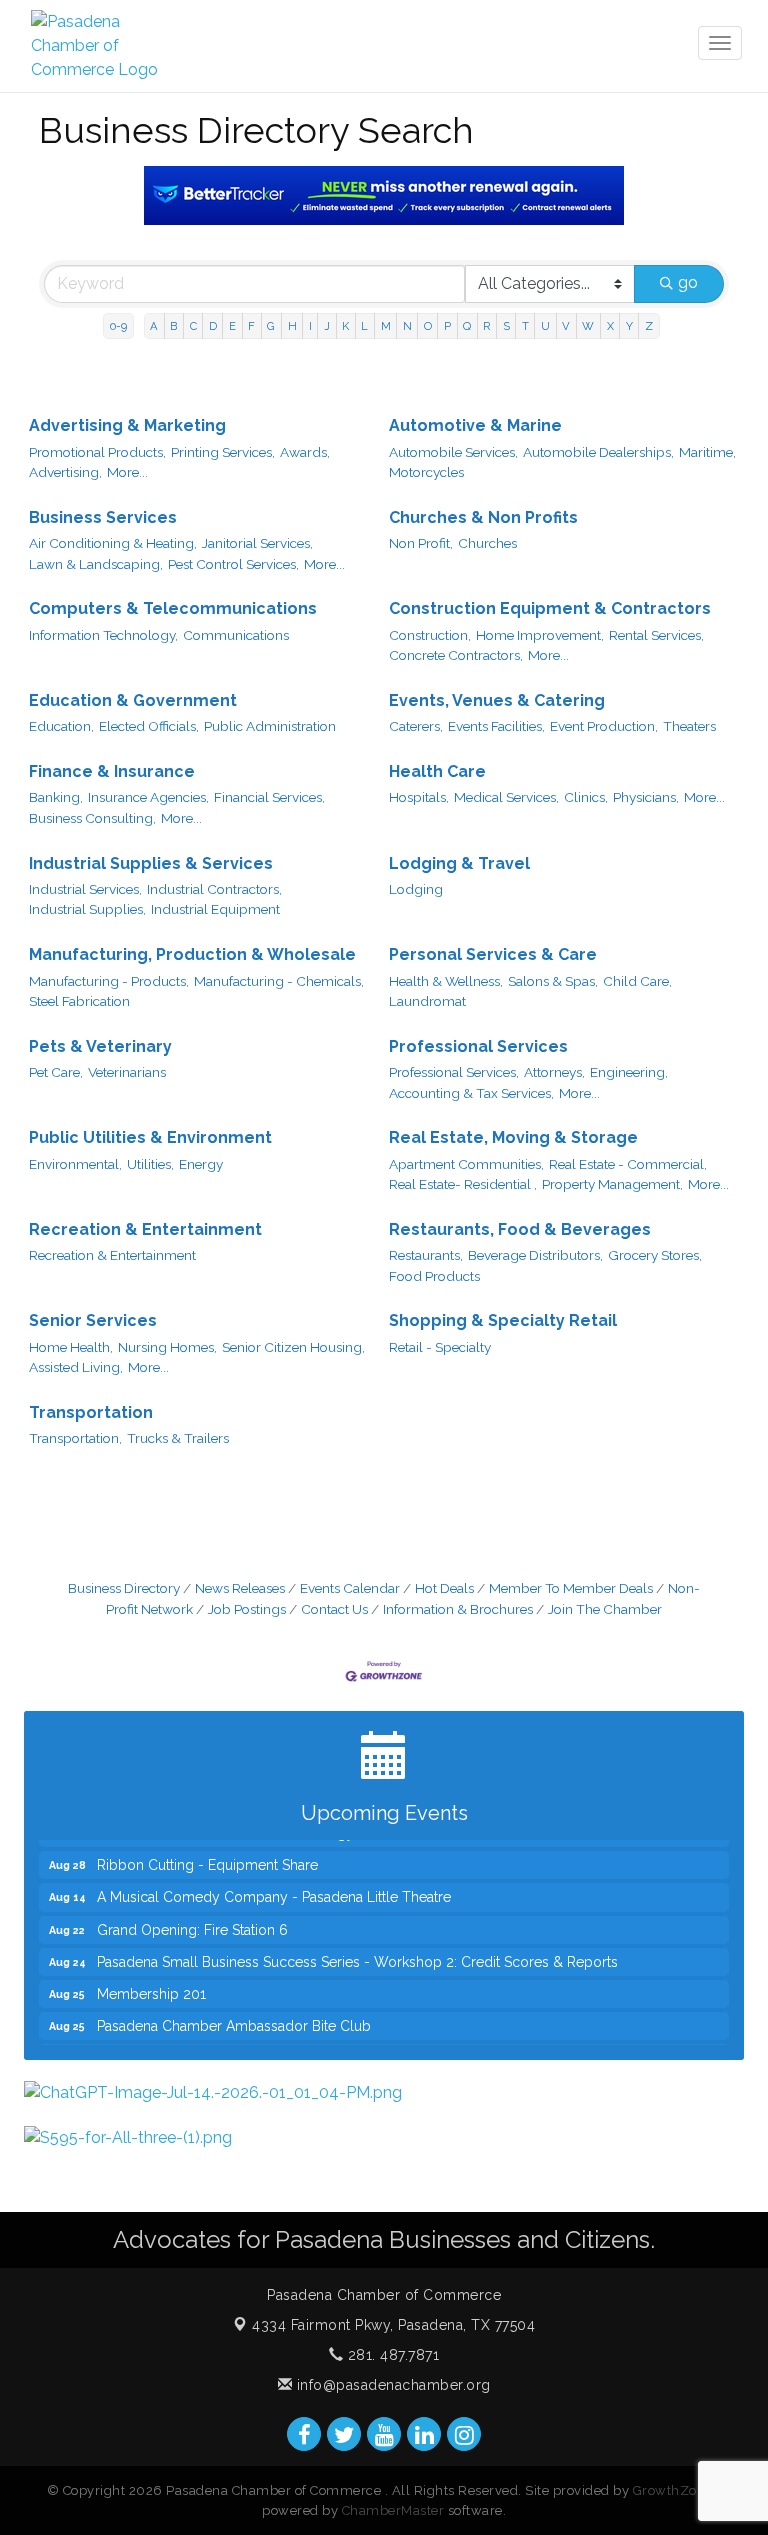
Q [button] (467, 326)
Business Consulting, (92, 818)
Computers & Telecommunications (173, 608)
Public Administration (270, 726)
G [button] (271, 326)
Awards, (305, 452)
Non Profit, (421, 543)
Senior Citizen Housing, (293, 1347)
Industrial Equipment (215, 909)
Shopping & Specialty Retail (503, 1320)
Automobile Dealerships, (598, 452)
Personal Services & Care (493, 954)
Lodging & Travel (459, 863)
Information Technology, (103, 635)
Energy (201, 1164)
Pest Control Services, (233, 564)
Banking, (56, 797)
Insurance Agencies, (148, 797)
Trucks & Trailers (178, 1438)
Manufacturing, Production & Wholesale (192, 954)
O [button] (428, 326)
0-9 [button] (118, 326)
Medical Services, (506, 797)
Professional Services (478, 1046)
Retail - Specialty (440, 1347)
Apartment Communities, (466, 1164)
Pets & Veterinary (100, 1046)
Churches (487, 543)
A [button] (154, 326)
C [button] (193, 326)
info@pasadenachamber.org (391, 2385)
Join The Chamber (605, 1609)
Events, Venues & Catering (497, 700)
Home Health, (71, 1347)
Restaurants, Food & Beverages (520, 1229)
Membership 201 (151, 1979)
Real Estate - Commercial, (628, 1164)
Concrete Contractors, (456, 655)
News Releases (240, 1588)
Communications (236, 635)
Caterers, (416, 726)
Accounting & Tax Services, (471, 1093)
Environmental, (75, 1164)
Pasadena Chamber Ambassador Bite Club (234, 2011)
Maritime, (707, 452)
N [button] (407, 326)
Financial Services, (269, 797)
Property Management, (612, 1184)
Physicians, (646, 797)
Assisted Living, (76, 1367)
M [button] (386, 326)
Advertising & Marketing (127, 425)
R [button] (486, 326)
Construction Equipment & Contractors (550, 608)
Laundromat (427, 1001)
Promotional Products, (97, 452)
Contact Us (334, 1609)
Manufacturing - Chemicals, (279, 981)
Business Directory (124, 1588)
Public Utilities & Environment (150, 1137)
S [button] (506, 326)
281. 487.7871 (391, 2355)
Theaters (689, 726)
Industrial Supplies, (87, 909)
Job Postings (247, 1609)
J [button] (327, 326)
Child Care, (637, 981)
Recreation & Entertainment (145, 1229)
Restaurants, (426, 1255)
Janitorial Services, (257, 543)
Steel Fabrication (79, 1001)
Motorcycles (426, 472)
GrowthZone (673, 2490)
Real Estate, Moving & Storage (513, 1137)
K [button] (345, 326)
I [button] (310, 326)
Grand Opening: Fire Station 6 (192, 1915)
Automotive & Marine (475, 425)
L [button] (364, 326)
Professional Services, (454, 1072)
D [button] (213, 326)
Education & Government (133, 700)
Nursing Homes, (167, 1347)
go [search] (688, 282)
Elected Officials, (149, 726)
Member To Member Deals (571, 1588)
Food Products (434, 1276)
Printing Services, (223, 452)
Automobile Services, (453, 452)
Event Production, (604, 726)
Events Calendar (350, 1588)
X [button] (610, 326)
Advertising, (65, 472)
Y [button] (629, 326)
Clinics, (586, 797)
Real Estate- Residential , (463, 1184)
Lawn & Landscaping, (96, 564)
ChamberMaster (393, 2510)
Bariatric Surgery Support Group (201, 2043)
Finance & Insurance (112, 771)
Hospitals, (419, 797)
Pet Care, (56, 1072)
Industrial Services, (85, 889)
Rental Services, (656, 635)
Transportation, (75, 1438)
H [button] (292, 326)
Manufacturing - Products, (109, 981)
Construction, (430, 635)
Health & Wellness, (446, 981)
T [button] (525, 326)
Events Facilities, (496, 726)
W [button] (588, 326)
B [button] (173, 326)
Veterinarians (127, 1072)
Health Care (437, 771)
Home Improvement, (540, 635)
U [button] (545, 326)
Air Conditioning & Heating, (113, 543)
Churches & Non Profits (483, 517)
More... (127, 472)
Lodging (416, 889)
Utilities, (150, 1164)
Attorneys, (554, 1072)
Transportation (91, 1412)
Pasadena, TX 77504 (393, 2325)
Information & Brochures (458, 1609)
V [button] (566, 326)
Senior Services (93, 1320)
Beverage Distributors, (535, 1255)
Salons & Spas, (553, 981)
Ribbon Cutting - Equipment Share (207, 1850)
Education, (61, 726)
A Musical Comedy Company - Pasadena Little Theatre (274, 1882)
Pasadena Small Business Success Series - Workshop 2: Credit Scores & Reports (357, 1947)
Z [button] (649, 326)
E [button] (232, 326)
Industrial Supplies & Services (151, 863)
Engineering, (629, 1072)
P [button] (447, 326)
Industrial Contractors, (214, 889)
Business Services (103, 517)
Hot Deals (444, 1588)
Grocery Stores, (655, 1255)
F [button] (251, 326)
